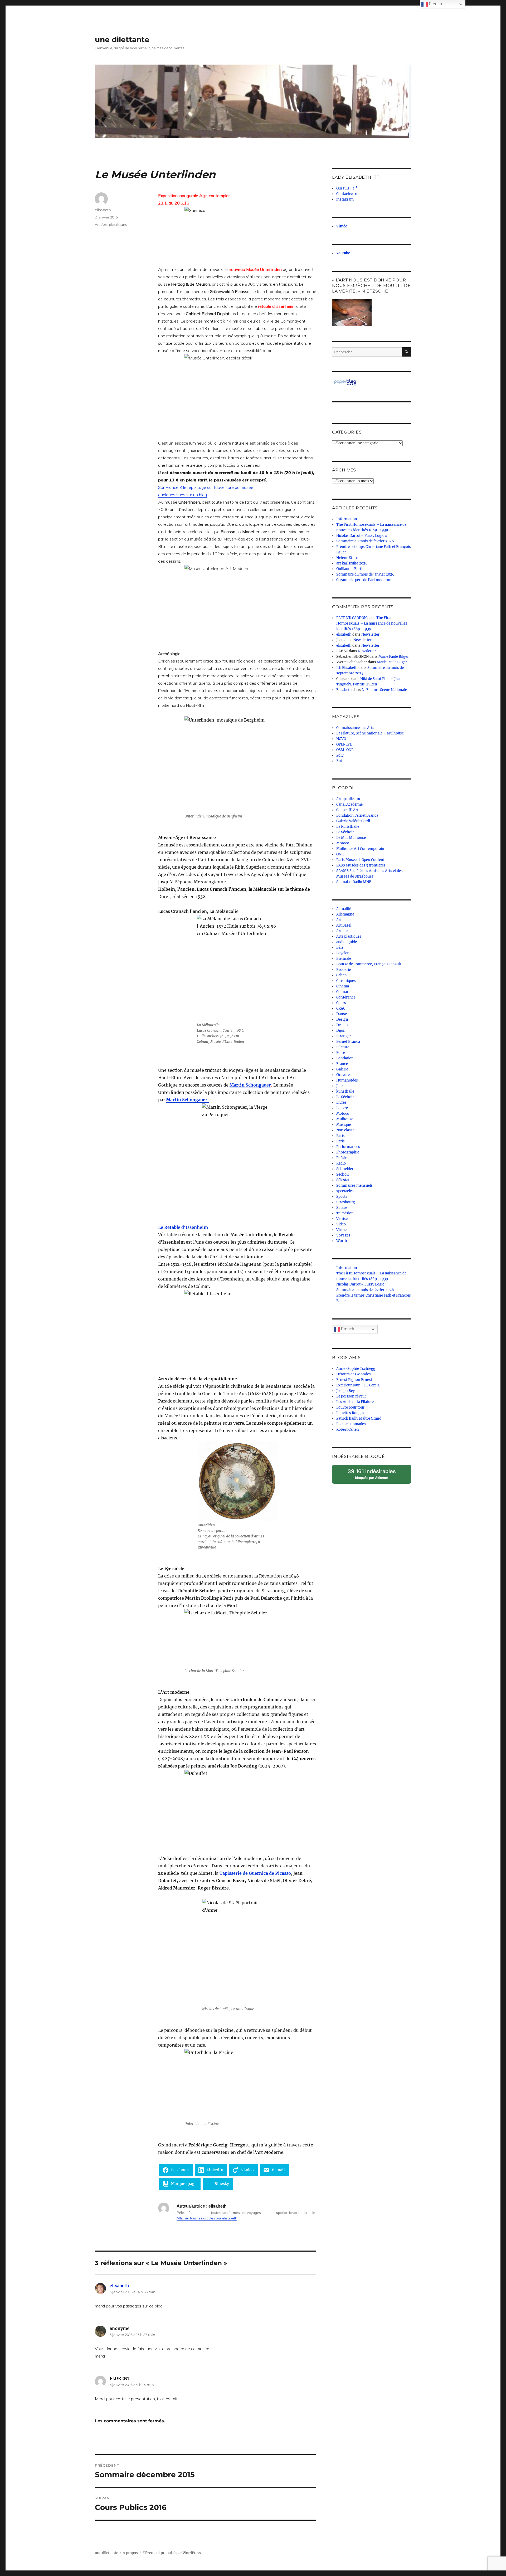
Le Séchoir (345, 832)
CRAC (341, 1008)
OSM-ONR (345, 750)
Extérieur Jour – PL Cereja (358, 1385)
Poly (340, 755)
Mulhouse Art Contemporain (360, 849)
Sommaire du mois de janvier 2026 (365, 574)
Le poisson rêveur (351, 1396)
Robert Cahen (348, 1430)
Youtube (343, 253)
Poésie (342, 1158)
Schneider (345, 1169)
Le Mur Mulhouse (351, 838)
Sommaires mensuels (354, 1185)
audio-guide (347, 942)
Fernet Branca (348, 1042)
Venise (342, 1219)
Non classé (345, 1130)
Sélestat (343, 1180)
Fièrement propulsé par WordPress (172, 2553)
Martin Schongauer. (187, 1100)
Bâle (340, 948)
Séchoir (343, 1174)
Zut (339, 761)
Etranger (344, 1036)
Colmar (342, 992)
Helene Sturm (348, 558)
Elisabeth (344, 690)
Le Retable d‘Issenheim (183, 1227)
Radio (341, 1163)
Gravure (343, 1075)
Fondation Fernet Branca (357, 815)
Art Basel (344, 925)
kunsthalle (345, 1091)
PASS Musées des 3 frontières (361, 865)
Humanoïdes (347, 1080)
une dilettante (122, 40)
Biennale (344, 959)
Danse (342, 1014)
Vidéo (341, 1224)
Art (97, 225)
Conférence (346, 997)
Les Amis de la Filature (355, 1402)
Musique (344, 1125)
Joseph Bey (346, 1391)
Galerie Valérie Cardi (353, 821)
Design (342, 1019)
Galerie (342, 1069)
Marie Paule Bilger (394, 657)
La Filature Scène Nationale (384, 690)
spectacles (345, 1191)
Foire (341, 1053)
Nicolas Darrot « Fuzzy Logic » (362, 536)
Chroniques (346, 981)
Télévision (345, 1213)
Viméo (342, 226)
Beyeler (342, 953)
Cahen (342, 975)
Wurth (342, 1241)
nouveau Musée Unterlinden (256, 269)
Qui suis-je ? (347, 188)
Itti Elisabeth (347, 668)
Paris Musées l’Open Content (360, 860)
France (342, 1064)
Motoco (343, 843)
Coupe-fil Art (347, 810)
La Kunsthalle (348, 827)
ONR (340, 854)
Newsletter (370, 634)
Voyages (343, 1235)
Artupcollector (348, 799)
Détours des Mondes (354, 1374)
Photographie (348, 1152)
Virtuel (342, 1230)
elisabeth (103, 210)
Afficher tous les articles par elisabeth (207, 2218)
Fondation (345, 1058)
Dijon (341, 1031)
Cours (341, 1003)
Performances (348, 1147)
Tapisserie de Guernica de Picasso (255, 1873)
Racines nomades (351, 1424)
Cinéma (343, 986)
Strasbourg (346, 1202)
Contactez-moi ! (350, 194)
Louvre (342, 1108)
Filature (343, 1047)
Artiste (342, 931)
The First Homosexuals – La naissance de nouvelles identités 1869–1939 (372, 623)
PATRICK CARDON (351, 618)
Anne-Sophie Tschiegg (356, 1369)
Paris (340, 1136)
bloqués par (374, 1476)
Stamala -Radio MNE (354, 882)
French (347, 1329)
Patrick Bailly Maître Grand (359, 1418)
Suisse (342, 1208)
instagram (345, 199)
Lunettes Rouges (350, 1413)
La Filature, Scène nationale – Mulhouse (370, 733)
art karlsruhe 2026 (352, 563)
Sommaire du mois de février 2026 (365, 541)
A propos (130, 2553)
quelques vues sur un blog (183, 495)
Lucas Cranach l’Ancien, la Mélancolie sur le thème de (253, 889)
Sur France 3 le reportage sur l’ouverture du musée (206, 487)
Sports (342, 1197)
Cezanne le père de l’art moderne (364, 580)
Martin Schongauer (250, 1085)
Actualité (344, 909)
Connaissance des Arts (355, 728)
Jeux (340, 1086)
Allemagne (345, 914)
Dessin (342, 1025)
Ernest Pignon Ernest (354, 1380)
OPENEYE (344, 744)
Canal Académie (349, 804)
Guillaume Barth (350, 569)
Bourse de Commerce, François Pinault (369, 964)
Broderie (344, 970)
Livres (341, 1102)
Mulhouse (345, 1119)
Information (347, 519)
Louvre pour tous (351, 1407)
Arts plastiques (114, 225)
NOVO (341, 739)
